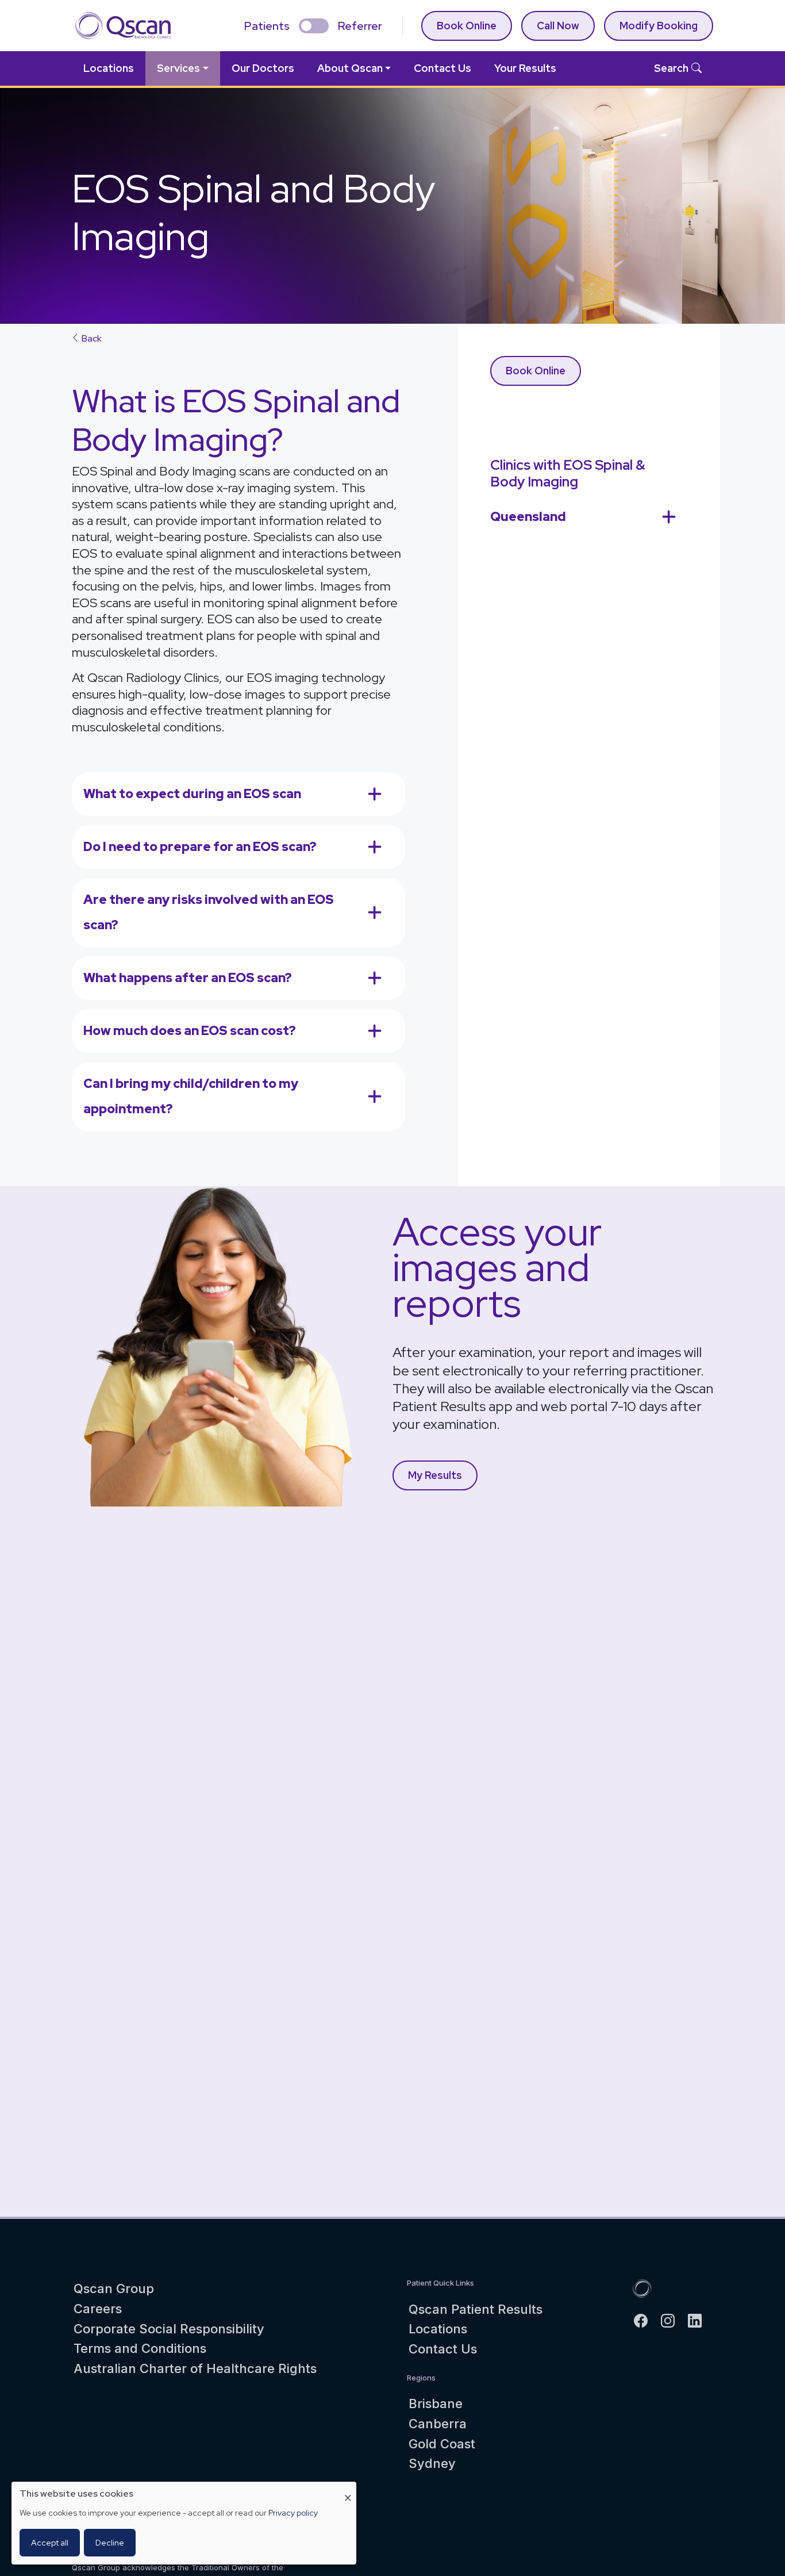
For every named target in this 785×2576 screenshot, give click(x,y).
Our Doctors (263, 68)
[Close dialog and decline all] (348, 2489)
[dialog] (184, 2523)
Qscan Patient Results (476, 2309)
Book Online (467, 26)
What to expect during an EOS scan (192, 794)
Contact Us (442, 68)
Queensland (528, 517)
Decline (110, 2543)
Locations (109, 68)
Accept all (50, 2543)
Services (178, 68)
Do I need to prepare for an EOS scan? (200, 847)
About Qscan (350, 68)
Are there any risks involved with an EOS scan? (209, 912)
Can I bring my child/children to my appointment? (191, 1096)
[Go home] (642, 2288)
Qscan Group (114, 2288)
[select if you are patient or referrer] (314, 26)
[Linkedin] (700, 2320)
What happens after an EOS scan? (188, 978)
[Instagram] (673, 2320)
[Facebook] (646, 2320)
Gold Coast (442, 2444)
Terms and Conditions (140, 2348)
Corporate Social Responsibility (169, 2329)
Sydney (432, 2463)
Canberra (438, 2424)
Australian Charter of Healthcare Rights (195, 2368)
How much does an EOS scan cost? (190, 1031)
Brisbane (436, 2403)
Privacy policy (293, 2513)
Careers (98, 2309)
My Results (435, 1475)
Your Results (525, 68)
